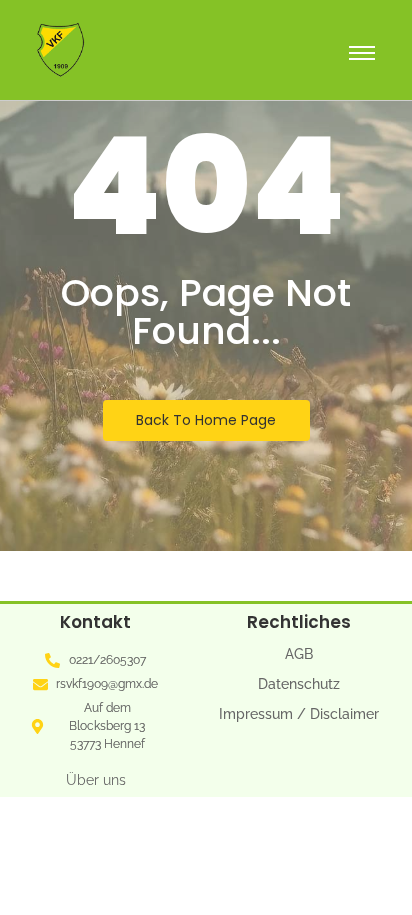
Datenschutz (299, 684)
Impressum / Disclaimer (299, 714)
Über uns (96, 780)
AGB (299, 654)
